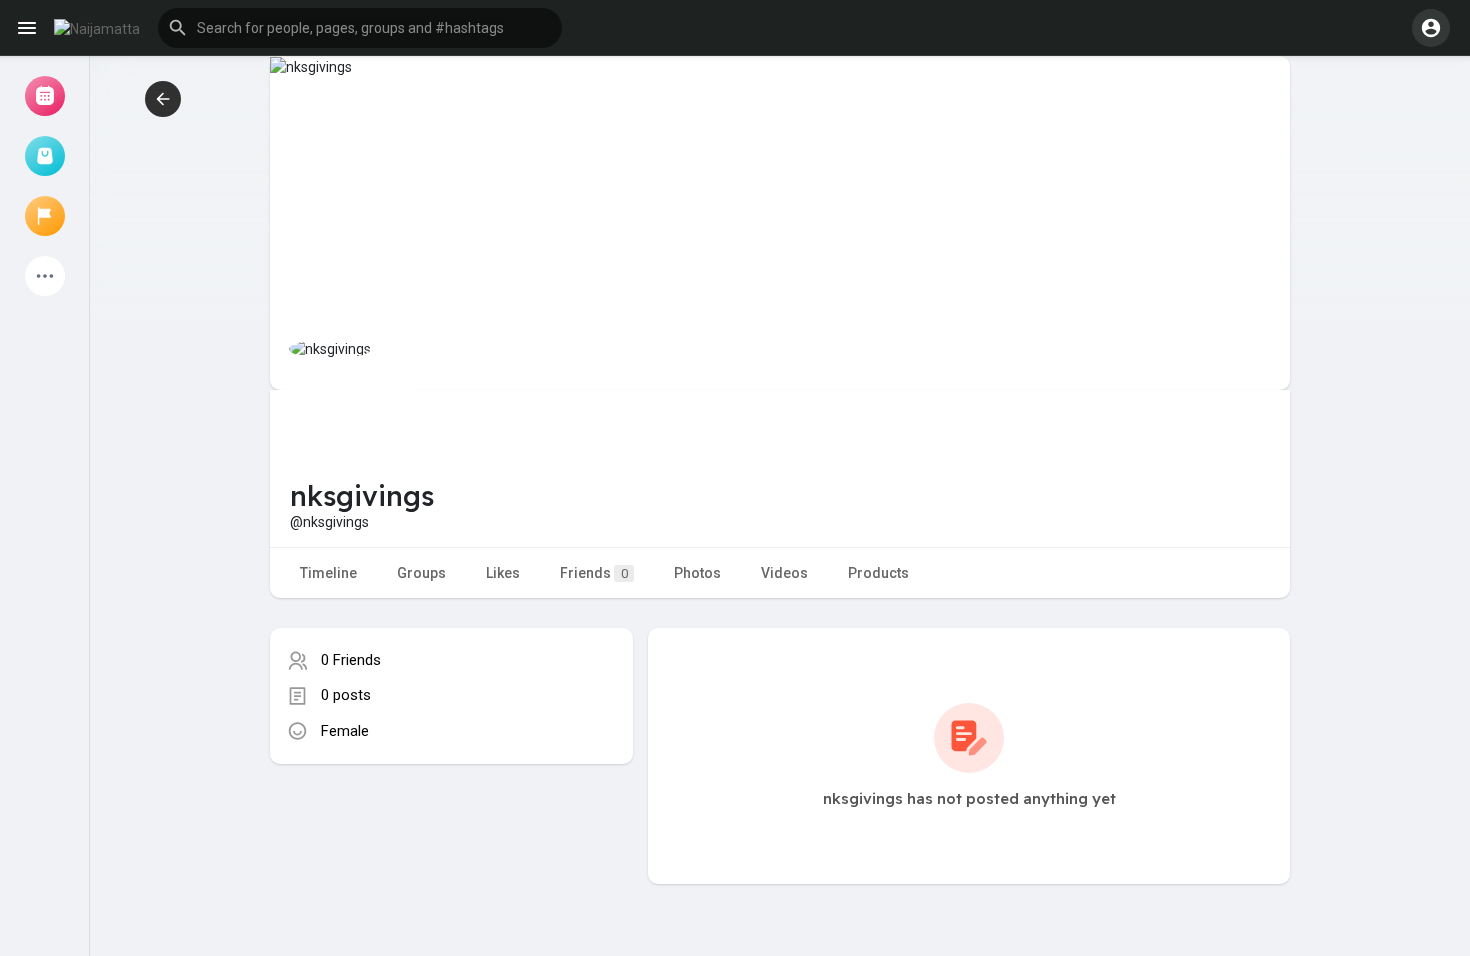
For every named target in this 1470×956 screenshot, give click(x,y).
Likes (503, 573)
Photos (697, 573)
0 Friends (351, 660)
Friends (594, 573)
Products (878, 573)
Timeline (328, 573)
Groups (421, 573)
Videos (784, 573)
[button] (360, 28)
